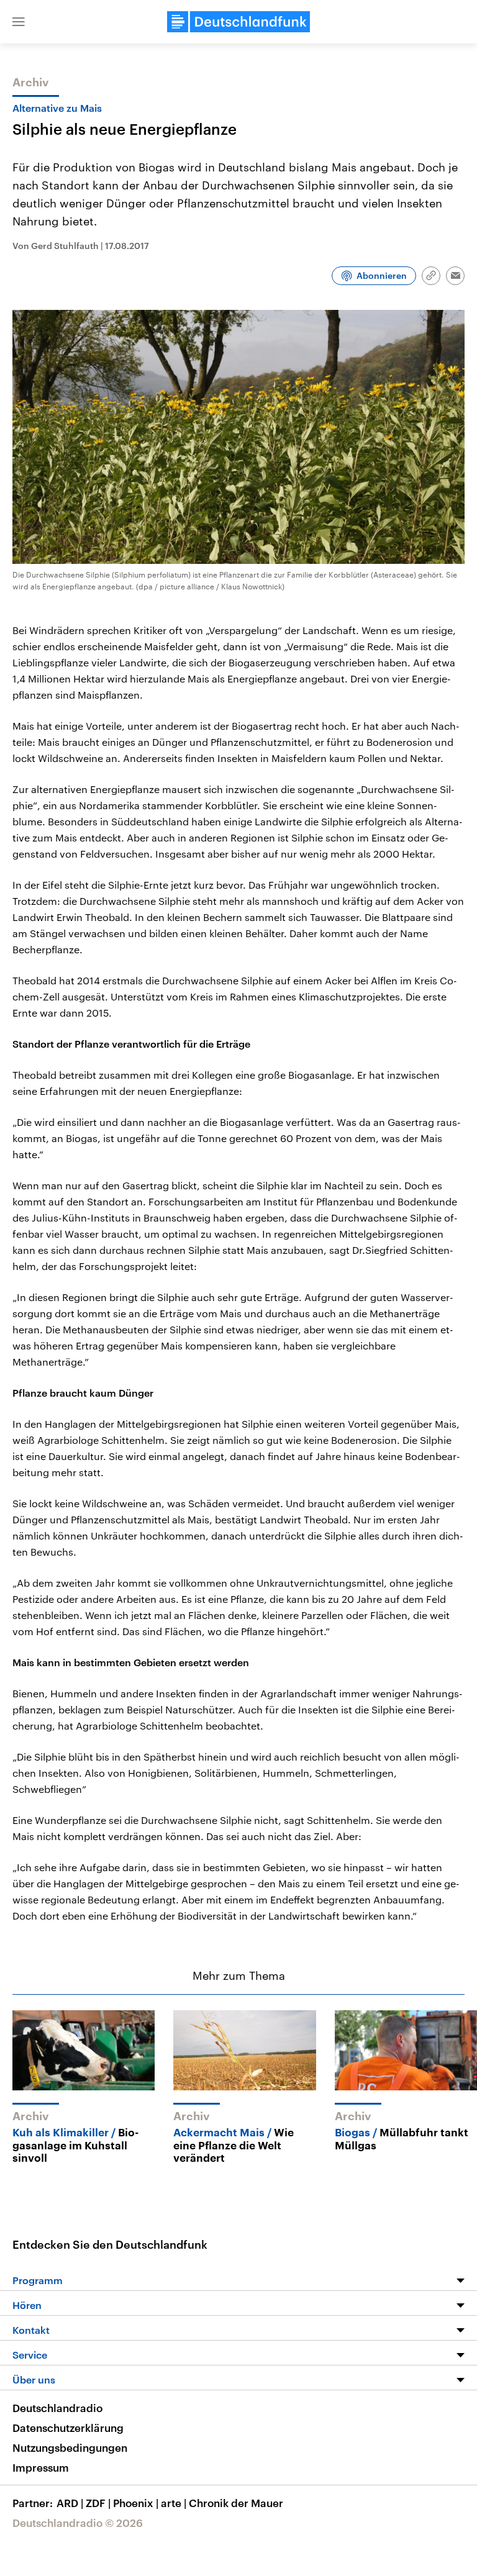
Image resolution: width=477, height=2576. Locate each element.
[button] (19, 22)
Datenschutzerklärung (68, 2428)
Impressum (41, 2467)
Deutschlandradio (57, 2408)
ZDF (98, 2503)
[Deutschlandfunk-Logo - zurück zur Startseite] (238, 22)
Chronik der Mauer (236, 2503)
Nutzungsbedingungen (70, 2447)
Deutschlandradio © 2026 (78, 2523)
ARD (70, 2503)
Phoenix (136, 2503)
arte (174, 2503)
